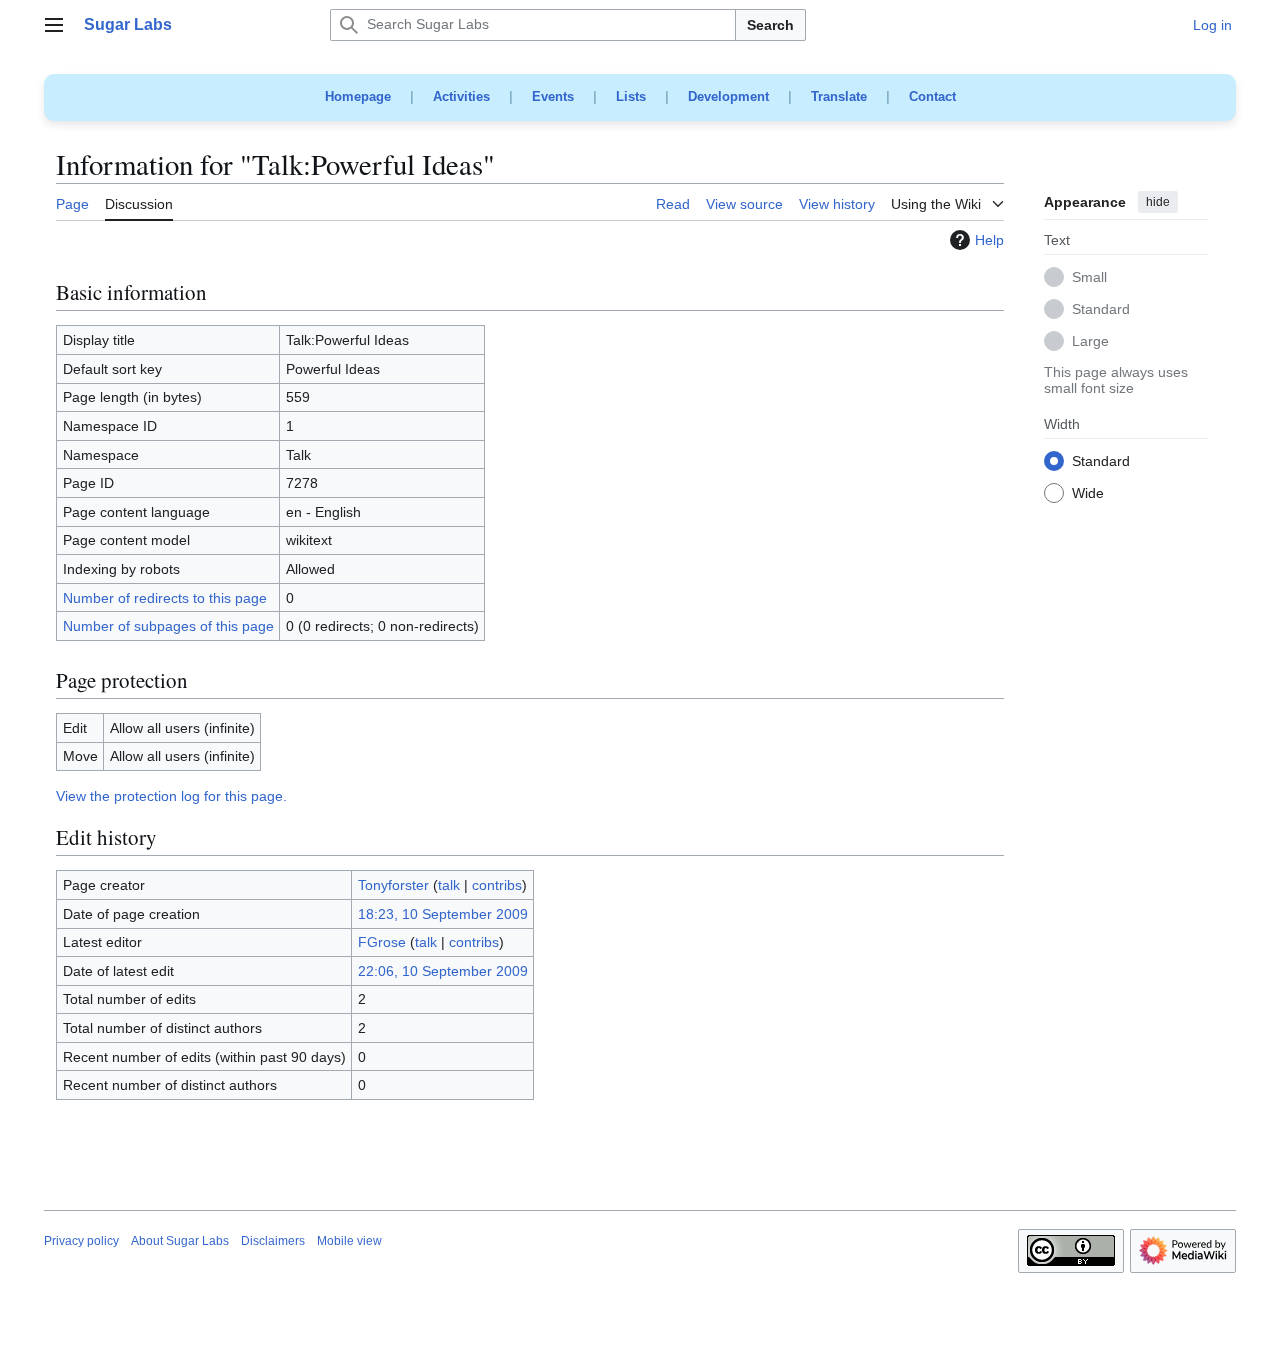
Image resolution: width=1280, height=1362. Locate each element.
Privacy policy (81, 1241)
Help (989, 240)
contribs (497, 885)
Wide (1088, 494)
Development (728, 96)
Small (1089, 278)
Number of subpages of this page (168, 626)
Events (553, 96)
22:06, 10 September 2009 (443, 971)
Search (770, 25)
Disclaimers (273, 1241)
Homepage (358, 96)
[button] (54, 25)
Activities (461, 96)
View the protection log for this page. (171, 796)
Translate (839, 96)
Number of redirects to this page (165, 598)
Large (1090, 342)
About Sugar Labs (180, 1241)
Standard (1101, 310)
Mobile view (349, 1241)
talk (449, 885)
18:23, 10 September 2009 (443, 914)
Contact (932, 96)
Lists (631, 96)
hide (1158, 202)
